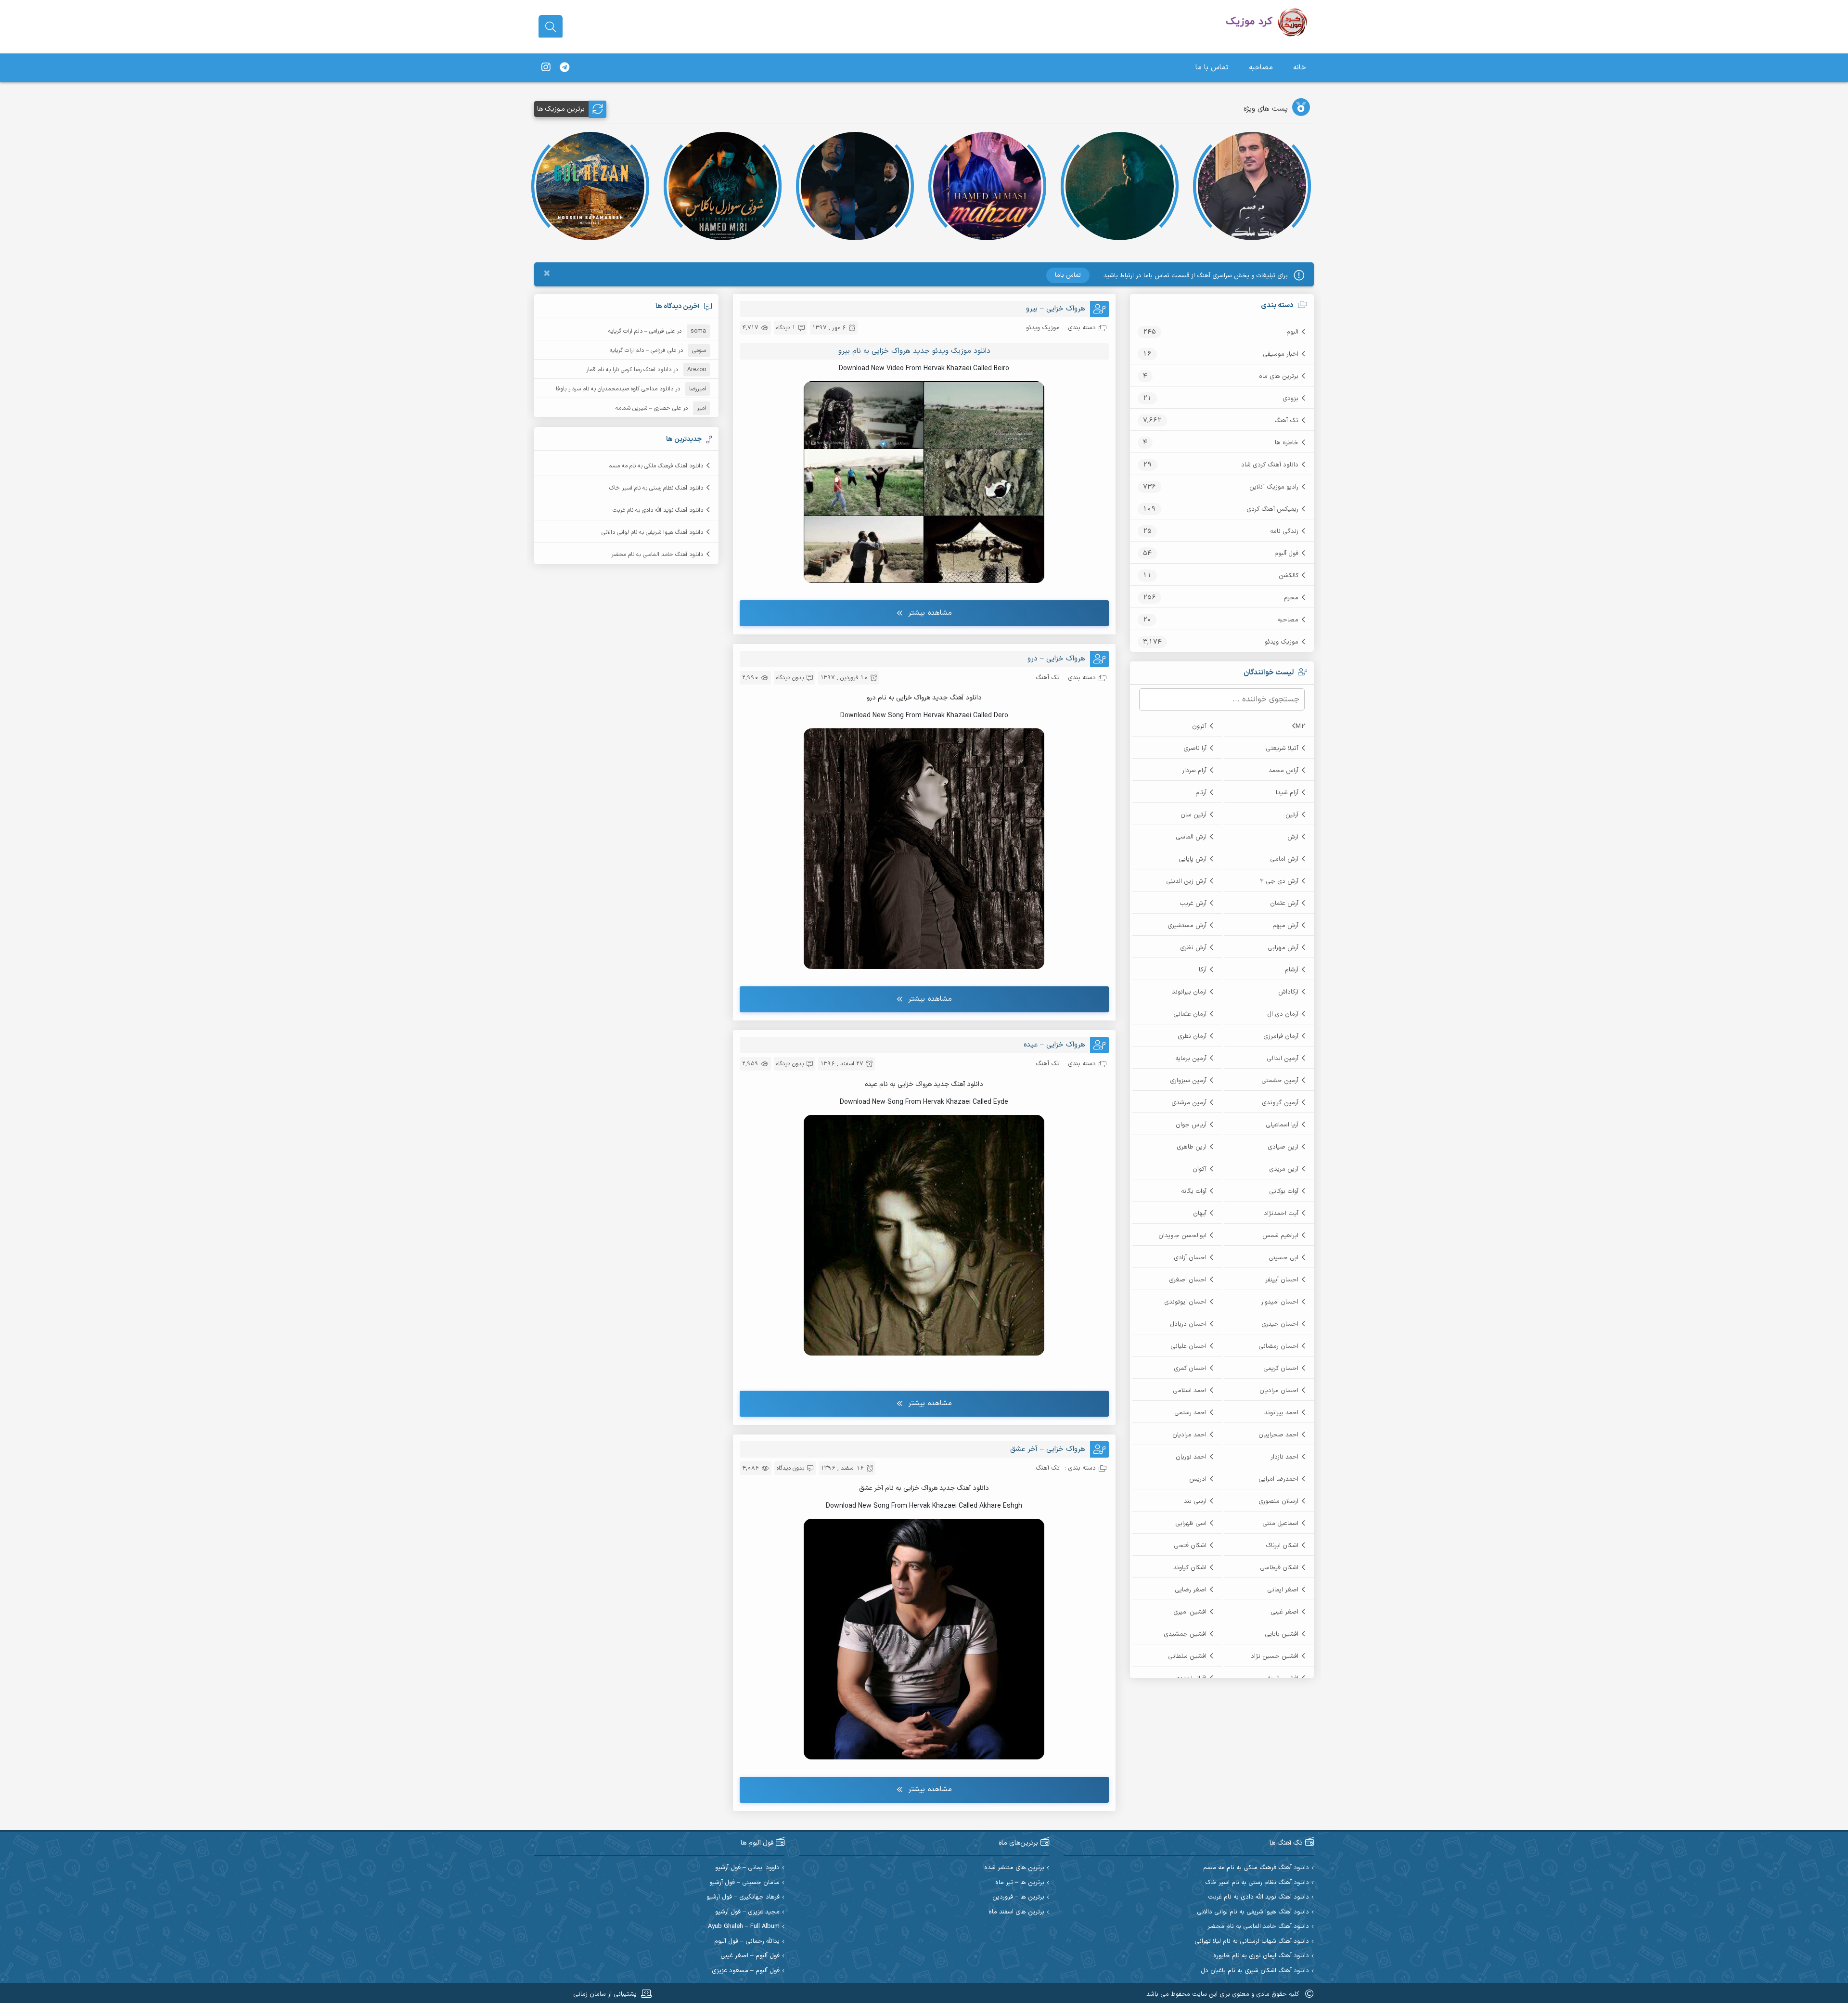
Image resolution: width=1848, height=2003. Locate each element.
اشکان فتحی (1190, 1546)
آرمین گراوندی (1280, 1103)
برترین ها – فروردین (1018, 1897)
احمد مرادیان (1189, 1435)
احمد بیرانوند (1281, 1413)
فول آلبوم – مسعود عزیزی (746, 1971)
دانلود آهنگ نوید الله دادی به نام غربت (658, 510)
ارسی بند (1195, 1501)
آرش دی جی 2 (1279, 881)
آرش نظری (1193, 948)
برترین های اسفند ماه (1016, 1912)
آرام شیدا (1287, 793)
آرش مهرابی (1283, 948)
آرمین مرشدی (1189, 1103)
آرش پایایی (1193, 859)
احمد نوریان (1191, 1457)
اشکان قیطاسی (1279, 1568)
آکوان (1200, 1169)
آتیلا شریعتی (1282, 749)
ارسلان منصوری (1278, 1501)
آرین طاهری (1192, 1147)
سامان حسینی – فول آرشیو (744, 1883)
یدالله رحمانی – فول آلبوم (747, 1942)
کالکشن (1289, 576)
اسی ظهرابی (1191, 1524)
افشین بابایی (1282, 1634)
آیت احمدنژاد (1281, 1214)
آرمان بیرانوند (1189, 992)
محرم (1291, 598)
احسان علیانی (1188, 1346)
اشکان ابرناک (1282, 1546)
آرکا (1203, 970)
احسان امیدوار (1280, 1302)
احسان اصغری (1188, 1280)
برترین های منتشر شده (1014, 1868)
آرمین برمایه (1191, 1059)
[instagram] (546, 68)
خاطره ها (1287, 443)
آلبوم (1292, 332)
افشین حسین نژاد (1275, 1656)
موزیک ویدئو (1282, 642)
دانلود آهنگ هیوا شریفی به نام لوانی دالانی (652, 532)
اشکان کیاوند (1190, 1568)
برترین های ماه (1279, 376)
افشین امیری (1190, 1612)
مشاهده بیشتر (930, 613)
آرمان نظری (1192, 1036)
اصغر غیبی (1284, 1612)
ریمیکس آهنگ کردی (1272, 509)
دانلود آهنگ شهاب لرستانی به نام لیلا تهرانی (1252, 1942)
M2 (1300, 726)
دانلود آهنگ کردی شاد (1270, 465)
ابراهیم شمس (1280, 1236)
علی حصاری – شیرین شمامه (648, 408)
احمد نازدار (1284, 1457)
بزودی (1290, 399)
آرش (1293, 837)
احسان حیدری (1280, 1324)
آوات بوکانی (1284, 1191)
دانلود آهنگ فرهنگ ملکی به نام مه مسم (656, 466)
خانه (1300, 68)
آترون (1199, 726)
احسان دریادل (1188, 1324)
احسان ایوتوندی (1185, 1302)
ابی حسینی (1283, 1258)
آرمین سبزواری (1188, 1081)
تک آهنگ (1286, 421)
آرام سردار (1194, 771)
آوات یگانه (1194, 1191)
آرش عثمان (1284, 904)
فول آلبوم (1286, 554)
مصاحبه (1261, 68)
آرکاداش (1288, 992)
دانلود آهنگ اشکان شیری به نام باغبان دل (1255, 1971)
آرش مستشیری (1187, 926)
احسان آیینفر (1282, 1280)
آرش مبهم (1285, 926)
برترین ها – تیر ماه (1020, 1883)
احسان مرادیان (1279, 1391)
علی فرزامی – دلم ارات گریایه (642, 331)
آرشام (1292, 970)
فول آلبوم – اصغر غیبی (750, 1956)
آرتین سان (1193, 815)
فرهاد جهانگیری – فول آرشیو (743, 1897)
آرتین (1292, 815)
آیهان (1200, 1214)
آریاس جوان (1191, 1125)
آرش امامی (1284, 859)
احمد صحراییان (1278, 1435)
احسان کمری (1190, 1369)
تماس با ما (1212, 68)
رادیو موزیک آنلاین (1274, 487)
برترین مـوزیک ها (561, 109)
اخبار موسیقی (1281, 354)
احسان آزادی (1190, 1258)
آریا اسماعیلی (1282, 1125)
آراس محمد (1283, 771)
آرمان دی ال (1283, 1014)
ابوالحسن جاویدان (1182, 1236)
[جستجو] (551, 27)
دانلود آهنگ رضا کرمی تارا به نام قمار (629, 370)
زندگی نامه (1284, 531)
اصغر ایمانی (1283, 1590)
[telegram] (565, 68)
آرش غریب (1193, 904)
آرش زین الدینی (1186, 881)
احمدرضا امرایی (1278, 1479)
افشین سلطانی (1187, 1656)
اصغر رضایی (1191, 1590)
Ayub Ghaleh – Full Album (744, 1927)
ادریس (1198, 1479)
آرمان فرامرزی (1281, 1036)
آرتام (1201, 793)
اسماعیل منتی (1280, 1524)
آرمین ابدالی (1283, 1059)
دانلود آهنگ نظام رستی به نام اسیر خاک (656, 488)
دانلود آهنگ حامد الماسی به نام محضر (657, 555)
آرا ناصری (1195, 749)
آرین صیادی (1283, 1147)
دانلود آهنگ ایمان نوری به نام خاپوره (1261, 1956)
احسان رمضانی (1278, 1346)
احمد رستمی (1190, 1413)
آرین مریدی (1284, 1169)
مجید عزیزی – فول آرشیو (747, 1912)
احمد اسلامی (1190, 1391)
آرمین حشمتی (1280, 1081)
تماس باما (1068, 275)
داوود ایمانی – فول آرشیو (747, 1868)
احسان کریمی (1281, 1369)
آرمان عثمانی (1190, 1014)
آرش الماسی (1191, 837)
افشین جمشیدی (1185, 1634)
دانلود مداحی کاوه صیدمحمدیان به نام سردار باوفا (615, 389)
